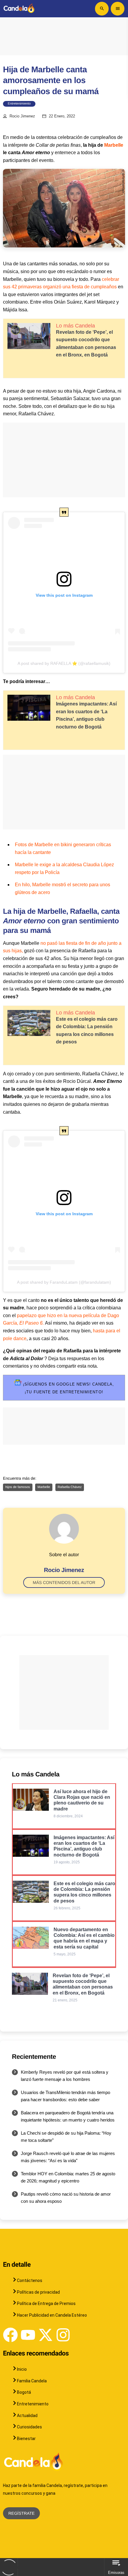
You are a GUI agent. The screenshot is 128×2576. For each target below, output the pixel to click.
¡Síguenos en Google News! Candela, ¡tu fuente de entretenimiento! (68, 1388)
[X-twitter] (46, 2335)
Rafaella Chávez (70, 1487)
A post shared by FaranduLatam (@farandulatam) (64, 1282)
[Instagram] (63, 2335)
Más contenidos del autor (64, 1582)
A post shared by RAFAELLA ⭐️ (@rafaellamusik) (64, 663)
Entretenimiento (19, 104)
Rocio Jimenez (22, 116)
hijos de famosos (18, 1487)
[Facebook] (10, 2335)
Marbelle (113, 145)
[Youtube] (28, 2335)
